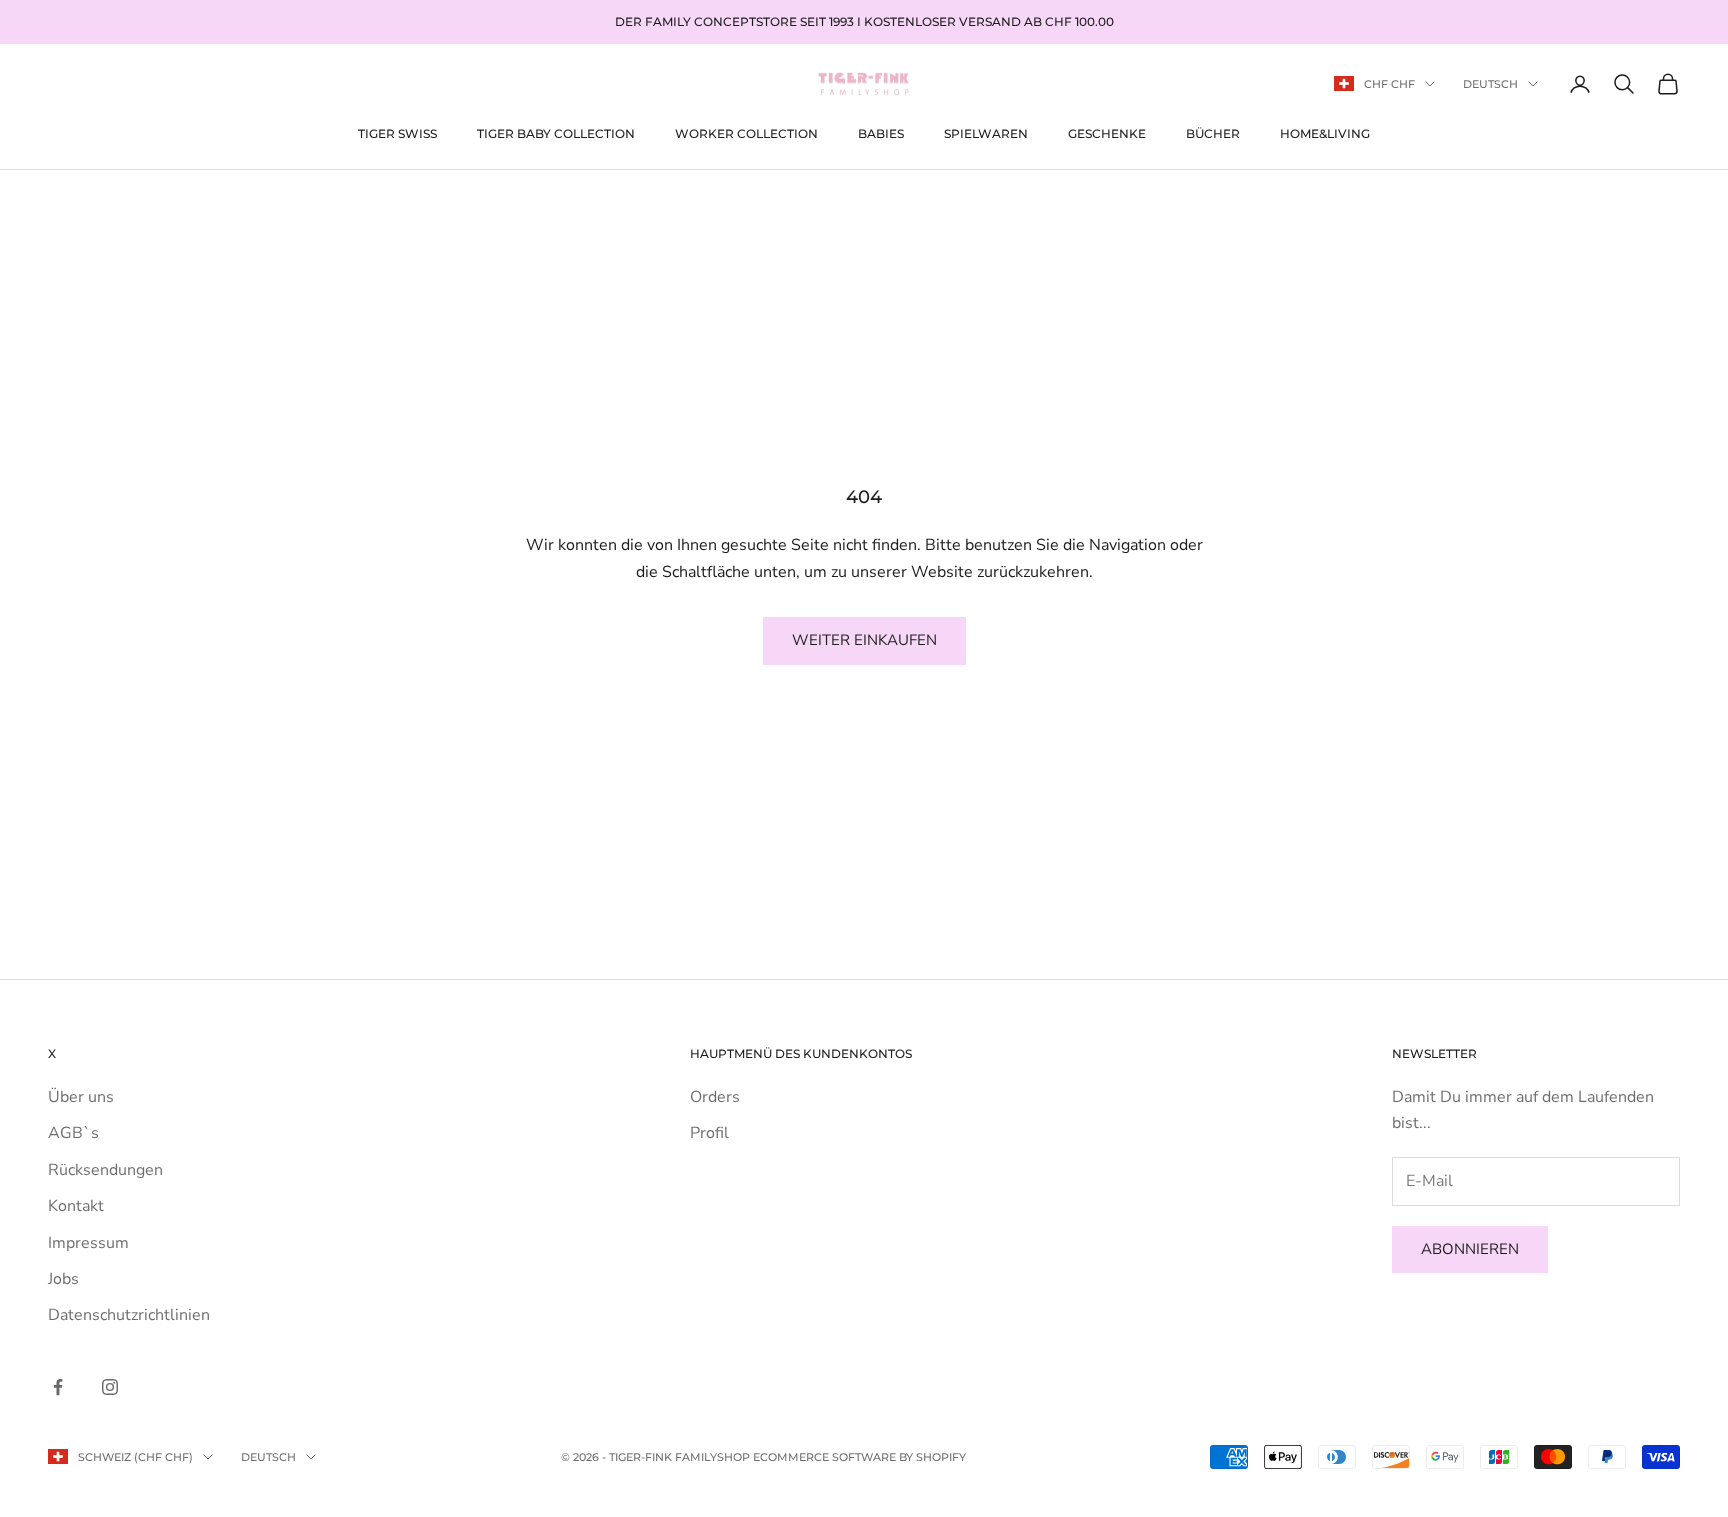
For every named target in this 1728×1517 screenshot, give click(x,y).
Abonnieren (1470, 1249)
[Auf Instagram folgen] (110, 1387)
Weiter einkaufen (864, 640)
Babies (881, 132)
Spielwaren (986, 132)
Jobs (63, 1279)
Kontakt (76, 1206)
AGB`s (73, 1133)
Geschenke (1107, 132)
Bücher (1213, 132)
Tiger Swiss (397, 132)
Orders (715, 1097)
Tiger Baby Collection (556, 132)
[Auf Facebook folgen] (58, 1387)
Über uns (81, 1097)
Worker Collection (746, 132)
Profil (709, 1133)
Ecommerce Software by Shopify (859, 1457)
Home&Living (1325, 132)
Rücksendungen (105, 1170)
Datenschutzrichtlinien (129, 1315)
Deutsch (1490, 84)
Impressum (88, 1243)
